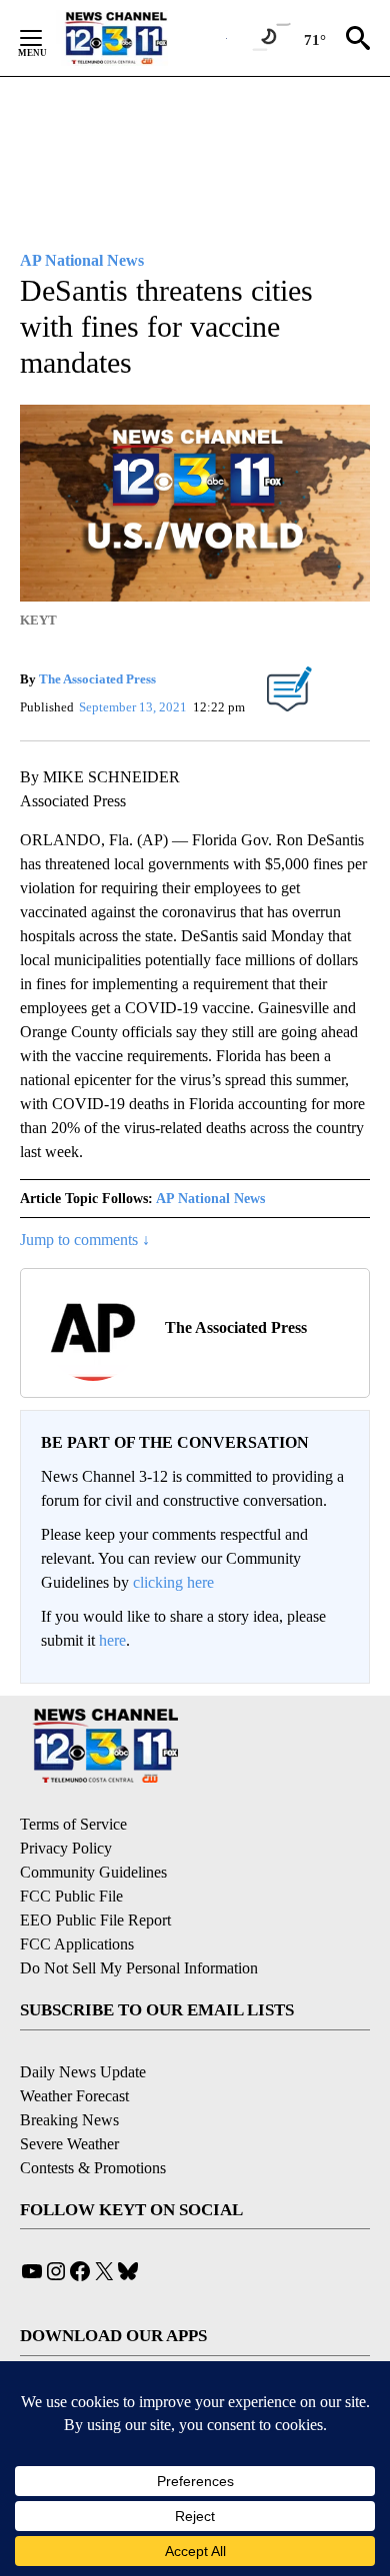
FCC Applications (77, 1944)
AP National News (210, 1199)
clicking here (173, 1582)
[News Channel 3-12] (141, 38)
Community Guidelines (93, 1872)
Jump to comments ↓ (85, 1240)
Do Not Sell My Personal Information (139, 1968)
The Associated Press (97, 679)
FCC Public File (71, 1896)
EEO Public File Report (95, 1920)
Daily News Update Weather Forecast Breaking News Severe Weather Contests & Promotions (93, 2120)
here (112, 1640)
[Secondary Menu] (46, 38)
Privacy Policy (66, 1848)
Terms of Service (73, 1824)
